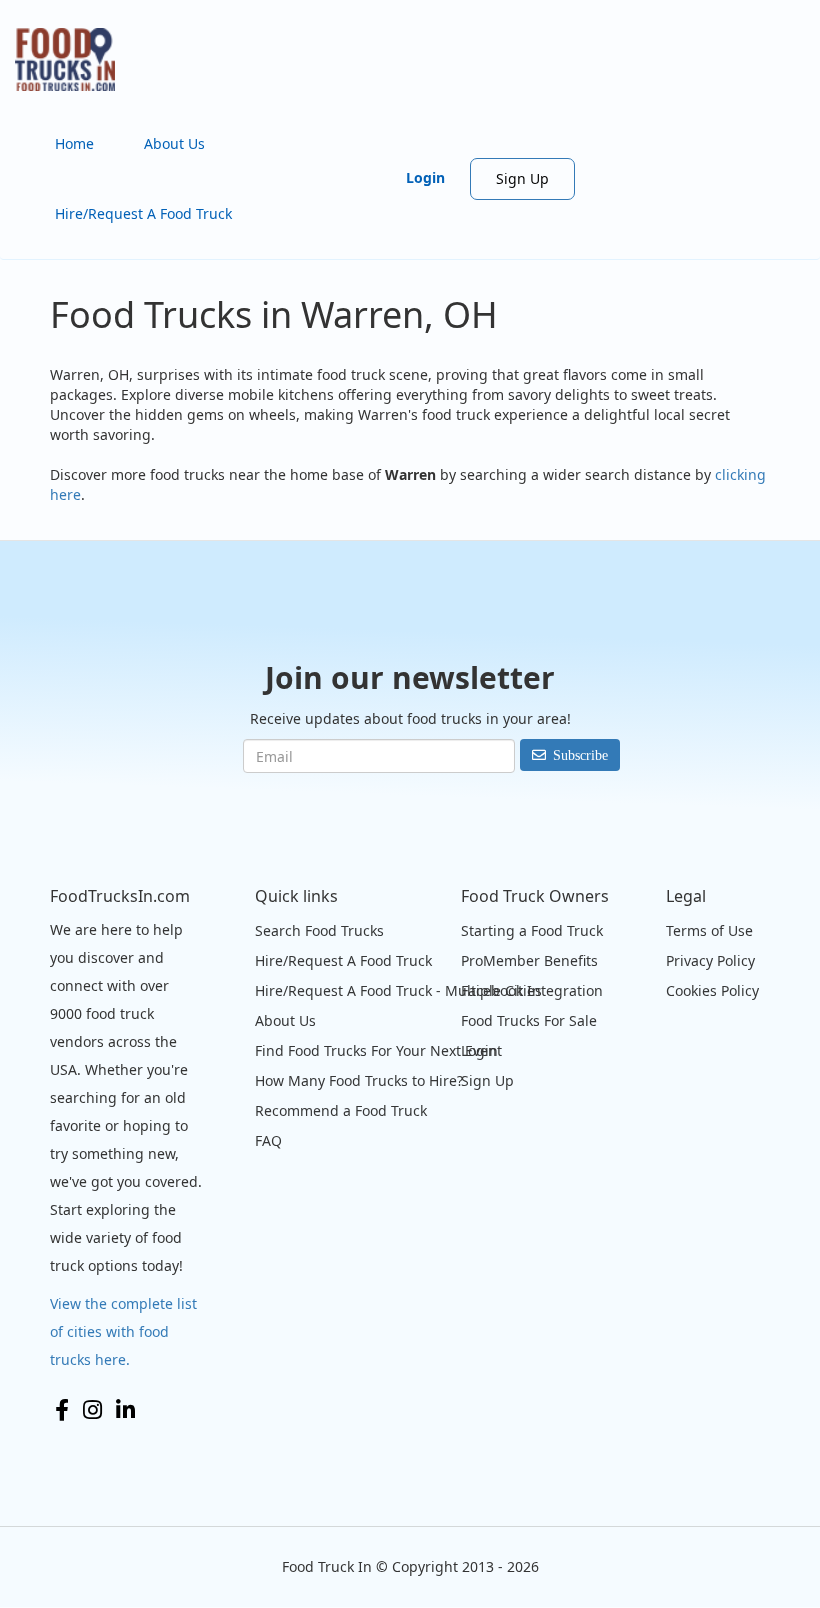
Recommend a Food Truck (341, 1110)
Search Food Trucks (319, 930)
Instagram (92, 1410)
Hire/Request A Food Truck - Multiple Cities (398, 990)
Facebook (62, 1410)
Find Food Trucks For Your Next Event (378, 1050)
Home (74, 143)
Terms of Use (709, 930)
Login (425, 177)
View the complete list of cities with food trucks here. (123, 1331)
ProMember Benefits (529, 960)
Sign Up (522, 178)
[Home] (72, 59)
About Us (174, 143)
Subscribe (580, 755)
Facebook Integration (532, 990)
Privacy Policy (710, 960)
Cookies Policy (712, 990)
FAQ (268, 1140)
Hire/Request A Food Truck (143, 213)
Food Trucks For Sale (529, 1020)
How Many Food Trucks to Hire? (359, 1080)
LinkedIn (125, 1410)
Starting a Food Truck (532, 930)
